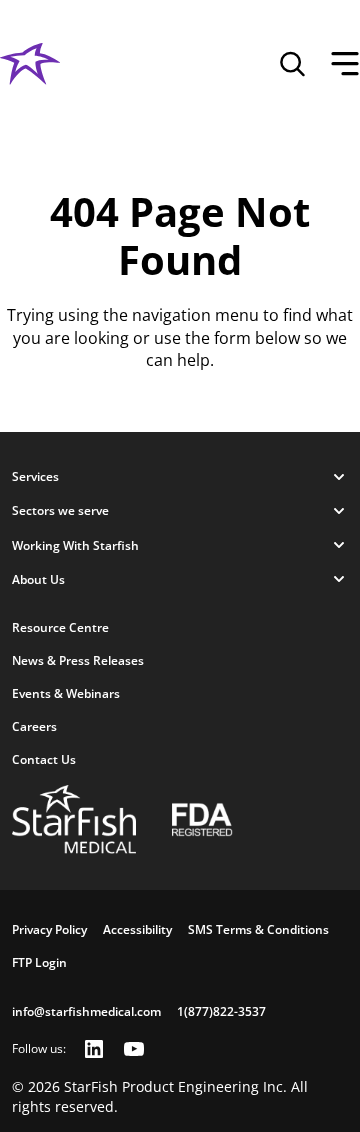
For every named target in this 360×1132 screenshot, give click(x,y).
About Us (38, 579)
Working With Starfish (75, 545)
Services (35, 476)
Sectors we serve (60, 510)
